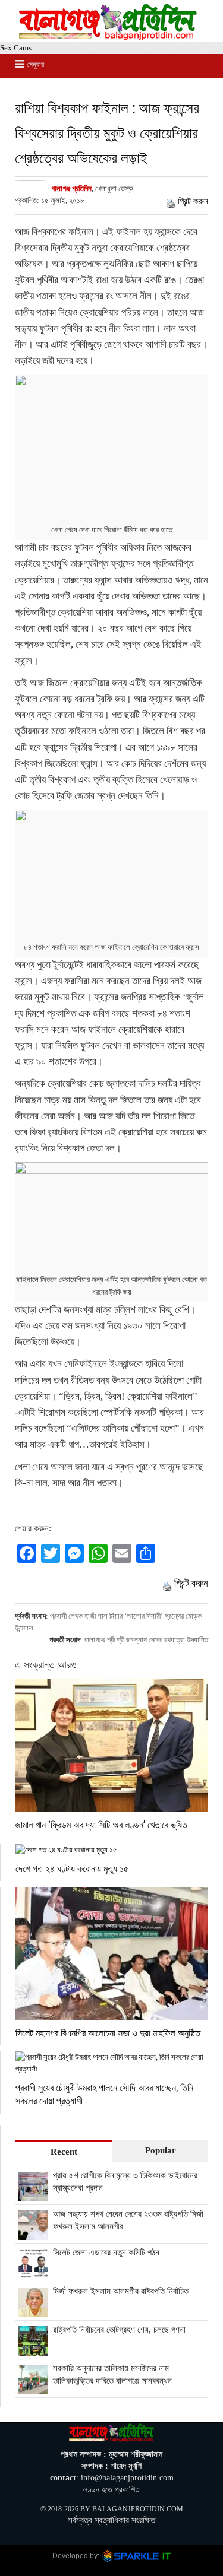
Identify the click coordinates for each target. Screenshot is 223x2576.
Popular (161, 2150)
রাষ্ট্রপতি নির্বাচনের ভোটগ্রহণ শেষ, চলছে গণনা (119, 2330)
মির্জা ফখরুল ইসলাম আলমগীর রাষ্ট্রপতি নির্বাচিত (121, 2291)
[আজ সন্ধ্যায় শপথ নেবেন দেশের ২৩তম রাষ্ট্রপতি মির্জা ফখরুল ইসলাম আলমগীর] (33, 2234)
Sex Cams (16, 48)
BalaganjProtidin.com (138, 2509)
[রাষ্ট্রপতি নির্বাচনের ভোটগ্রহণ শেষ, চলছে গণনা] (33, 2349)
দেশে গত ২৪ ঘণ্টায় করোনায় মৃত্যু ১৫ (72, 1868)
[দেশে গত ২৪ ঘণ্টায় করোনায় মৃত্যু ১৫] (112, 1850)
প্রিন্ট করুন (193, 201)
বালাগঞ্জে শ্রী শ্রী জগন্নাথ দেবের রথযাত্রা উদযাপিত (146, 1640)
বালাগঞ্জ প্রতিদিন (72, 188)
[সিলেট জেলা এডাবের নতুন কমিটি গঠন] (33, 2272)
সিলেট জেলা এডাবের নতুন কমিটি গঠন (106, 2253)
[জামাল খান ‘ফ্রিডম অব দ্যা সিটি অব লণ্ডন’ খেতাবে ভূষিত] (111, 1745)
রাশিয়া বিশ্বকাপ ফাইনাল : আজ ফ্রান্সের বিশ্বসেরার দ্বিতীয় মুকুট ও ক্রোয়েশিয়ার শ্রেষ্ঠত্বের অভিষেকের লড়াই (107, 133)
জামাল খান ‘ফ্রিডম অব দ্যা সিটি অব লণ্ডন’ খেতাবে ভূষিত (101, 1824)
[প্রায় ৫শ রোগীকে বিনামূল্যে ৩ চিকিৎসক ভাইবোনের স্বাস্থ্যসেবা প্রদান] (33, 2195)
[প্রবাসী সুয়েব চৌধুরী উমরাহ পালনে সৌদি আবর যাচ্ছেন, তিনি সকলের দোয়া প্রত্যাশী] (112, 2063)
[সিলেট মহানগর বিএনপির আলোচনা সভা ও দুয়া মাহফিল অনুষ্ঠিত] (112, 1953)
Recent (64, 2152)
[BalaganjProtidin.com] (109, 37)
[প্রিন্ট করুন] (171, 201)
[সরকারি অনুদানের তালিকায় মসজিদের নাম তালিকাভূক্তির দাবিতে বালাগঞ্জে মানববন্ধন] (33, 2388)
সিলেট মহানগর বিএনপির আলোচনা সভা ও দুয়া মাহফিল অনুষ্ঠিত (108, 2033)
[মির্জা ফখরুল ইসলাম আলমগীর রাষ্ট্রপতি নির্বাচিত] (33, 2311)
